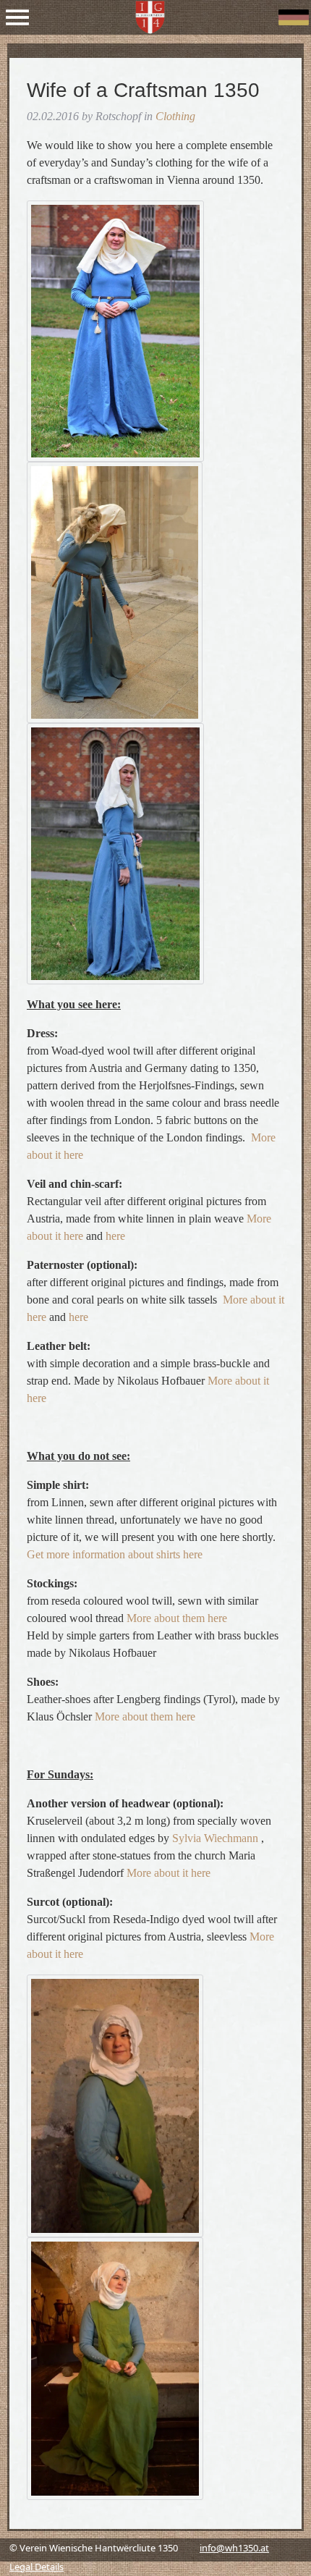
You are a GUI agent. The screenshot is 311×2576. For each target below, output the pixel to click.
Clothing (175, 116)
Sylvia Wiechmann (215, 1838)
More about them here (177, 1618)
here (115, 1236)
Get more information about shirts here (115, 1554)
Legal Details (37, 2567)
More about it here (169, 1873)
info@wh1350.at (234, 2548)
